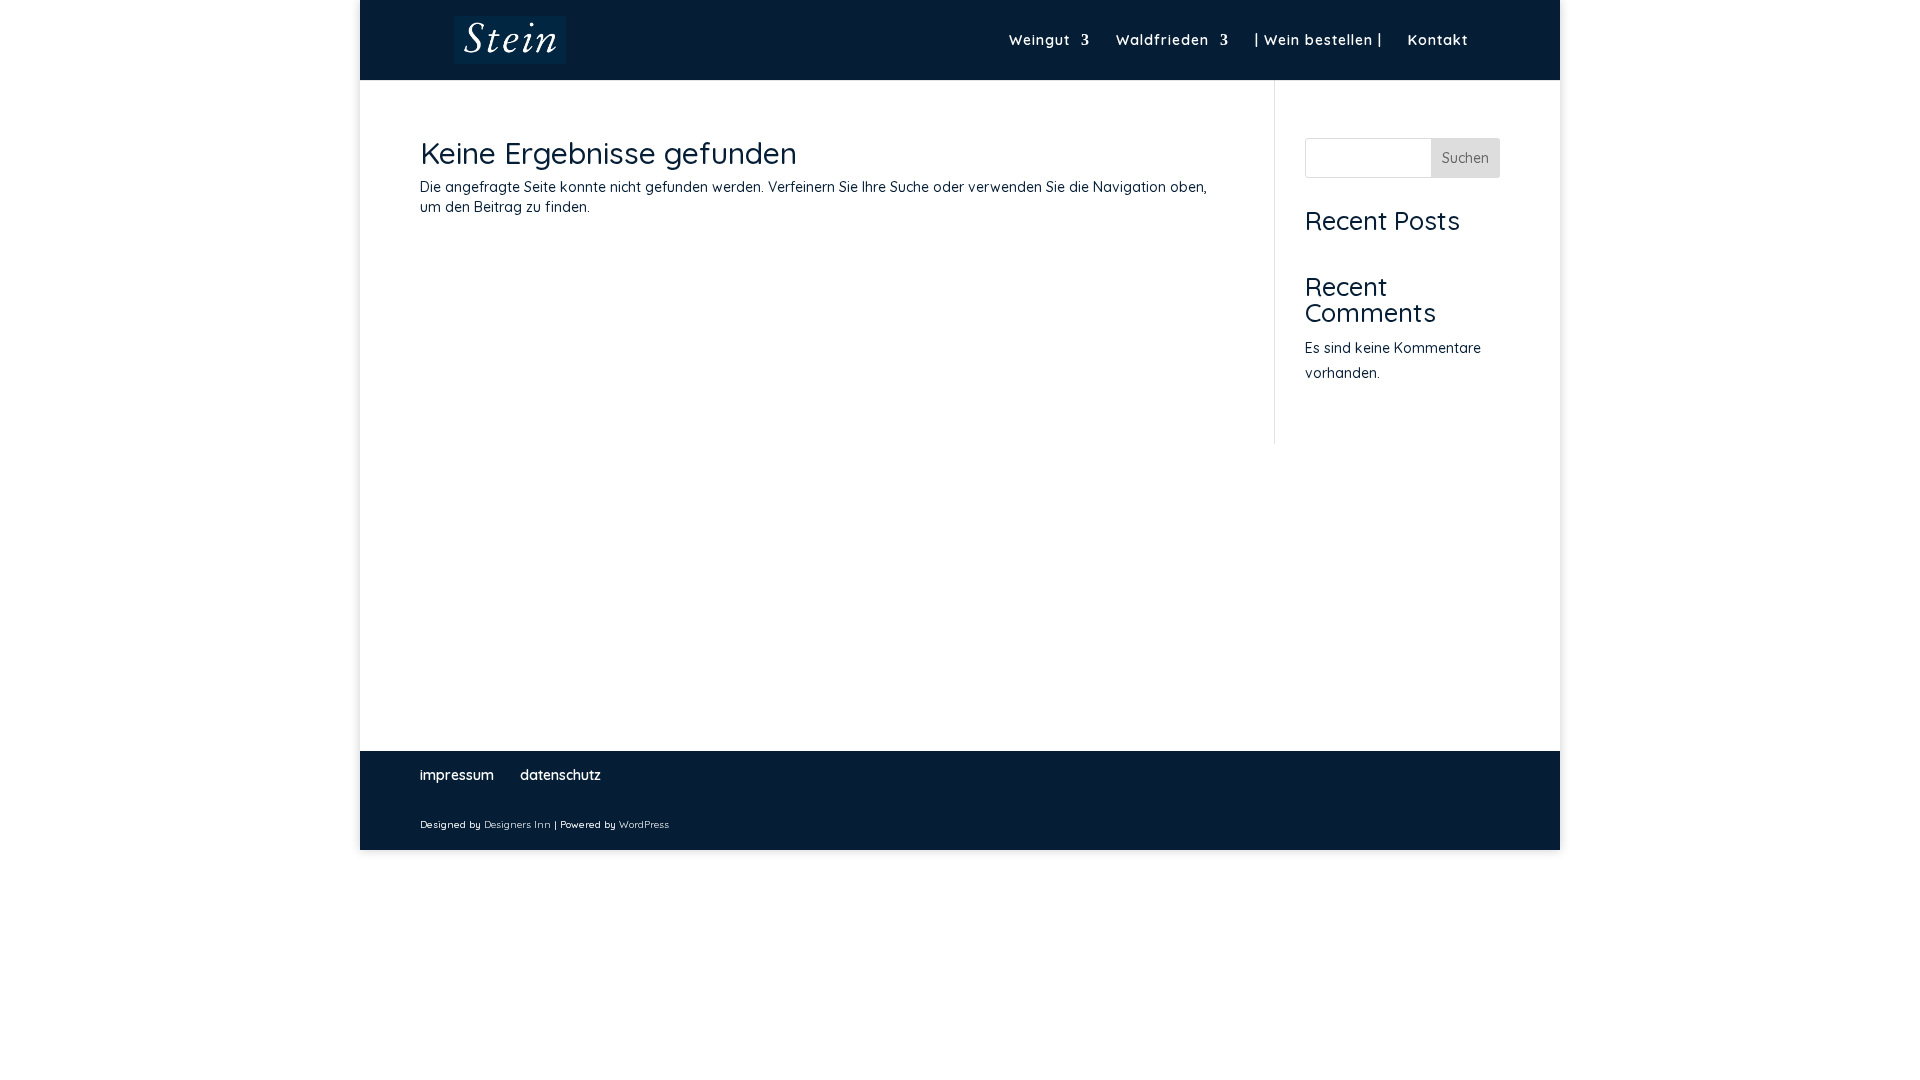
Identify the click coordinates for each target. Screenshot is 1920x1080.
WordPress (644, 824)
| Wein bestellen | (1318, 41)
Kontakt (1438, 41)
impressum (457, 775)
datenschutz (560, 775)
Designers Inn (517, 824)
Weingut (1039, 41)
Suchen (1465, 158)
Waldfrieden (1162, 41)
